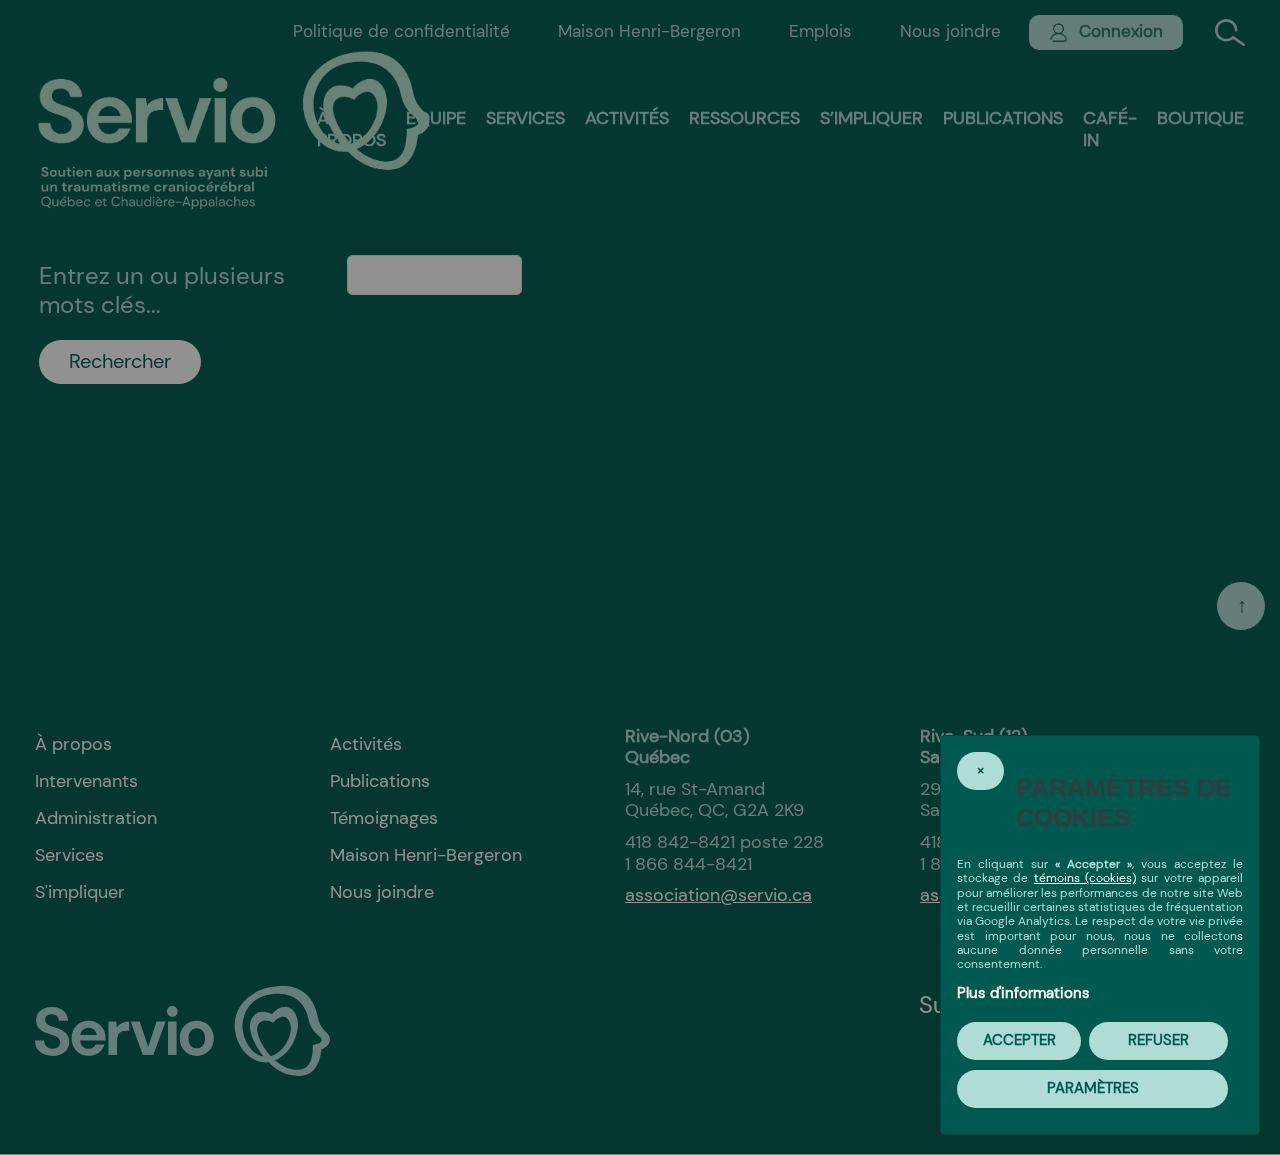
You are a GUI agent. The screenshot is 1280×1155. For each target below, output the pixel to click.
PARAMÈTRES (1093, 1088)
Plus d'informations (1023, 993)
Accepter (1019, 1040)
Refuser (1158, 1040)
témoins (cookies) (1085, 878)
